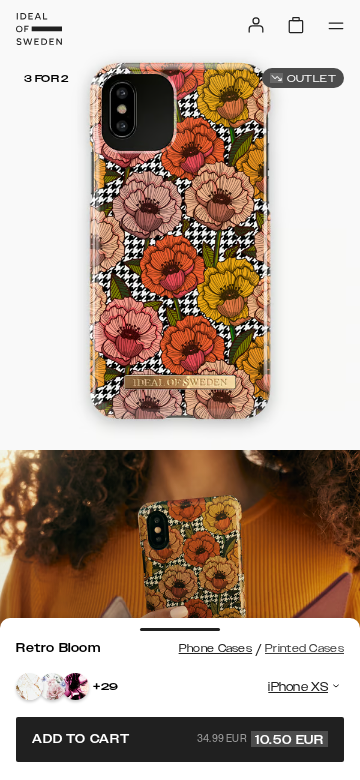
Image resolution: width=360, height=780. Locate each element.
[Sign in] (256, 25)
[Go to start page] (39, 29)
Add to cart (178, 739)
